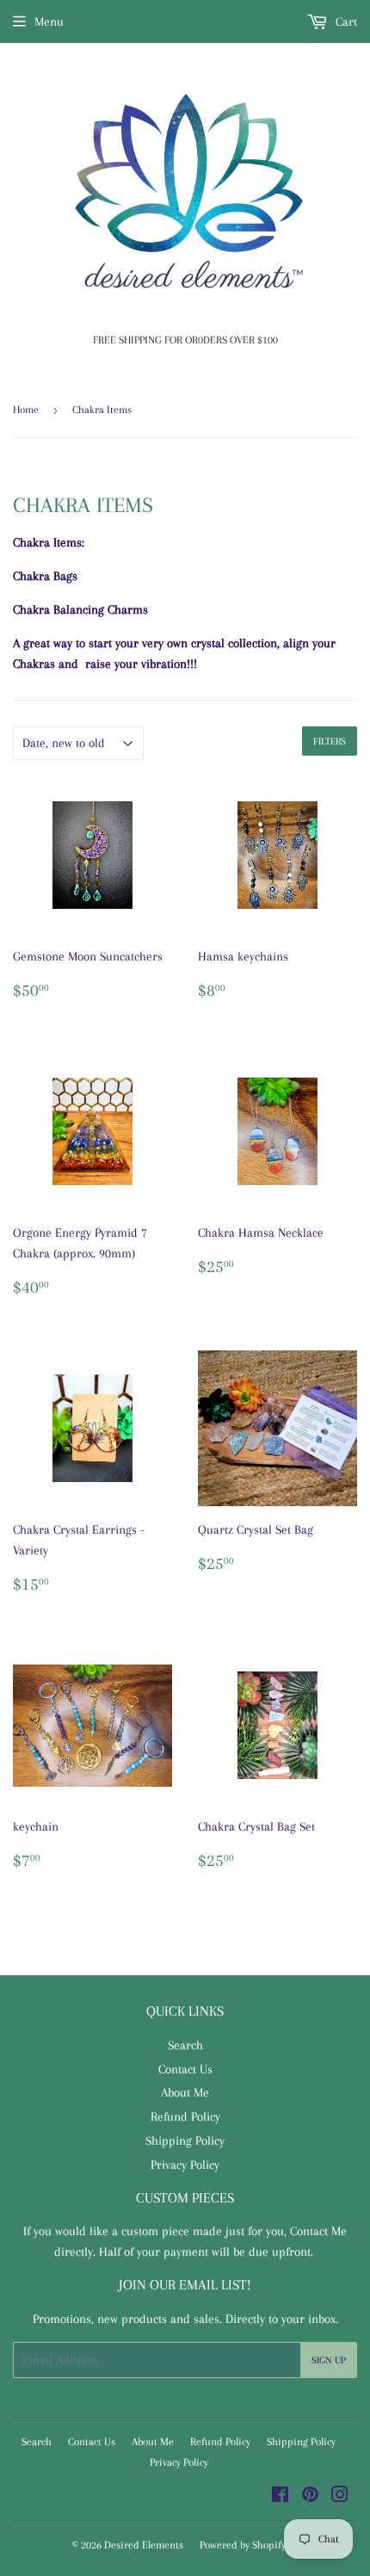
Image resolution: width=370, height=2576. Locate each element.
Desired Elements (144, 2545)
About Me (185, 2092)
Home (26, 410)
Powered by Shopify (243, 2545)
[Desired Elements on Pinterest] (310, 2497)
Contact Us (185, 2069)
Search (185, 2045)
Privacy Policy (185, 2165)
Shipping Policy (185, 2140)
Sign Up (329, 2360)
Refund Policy (185, 2116)
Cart (345, 22)
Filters (330, 741)
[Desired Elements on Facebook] (280, 2497)
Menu (49, 22)
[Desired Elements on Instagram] (340, 2497)
